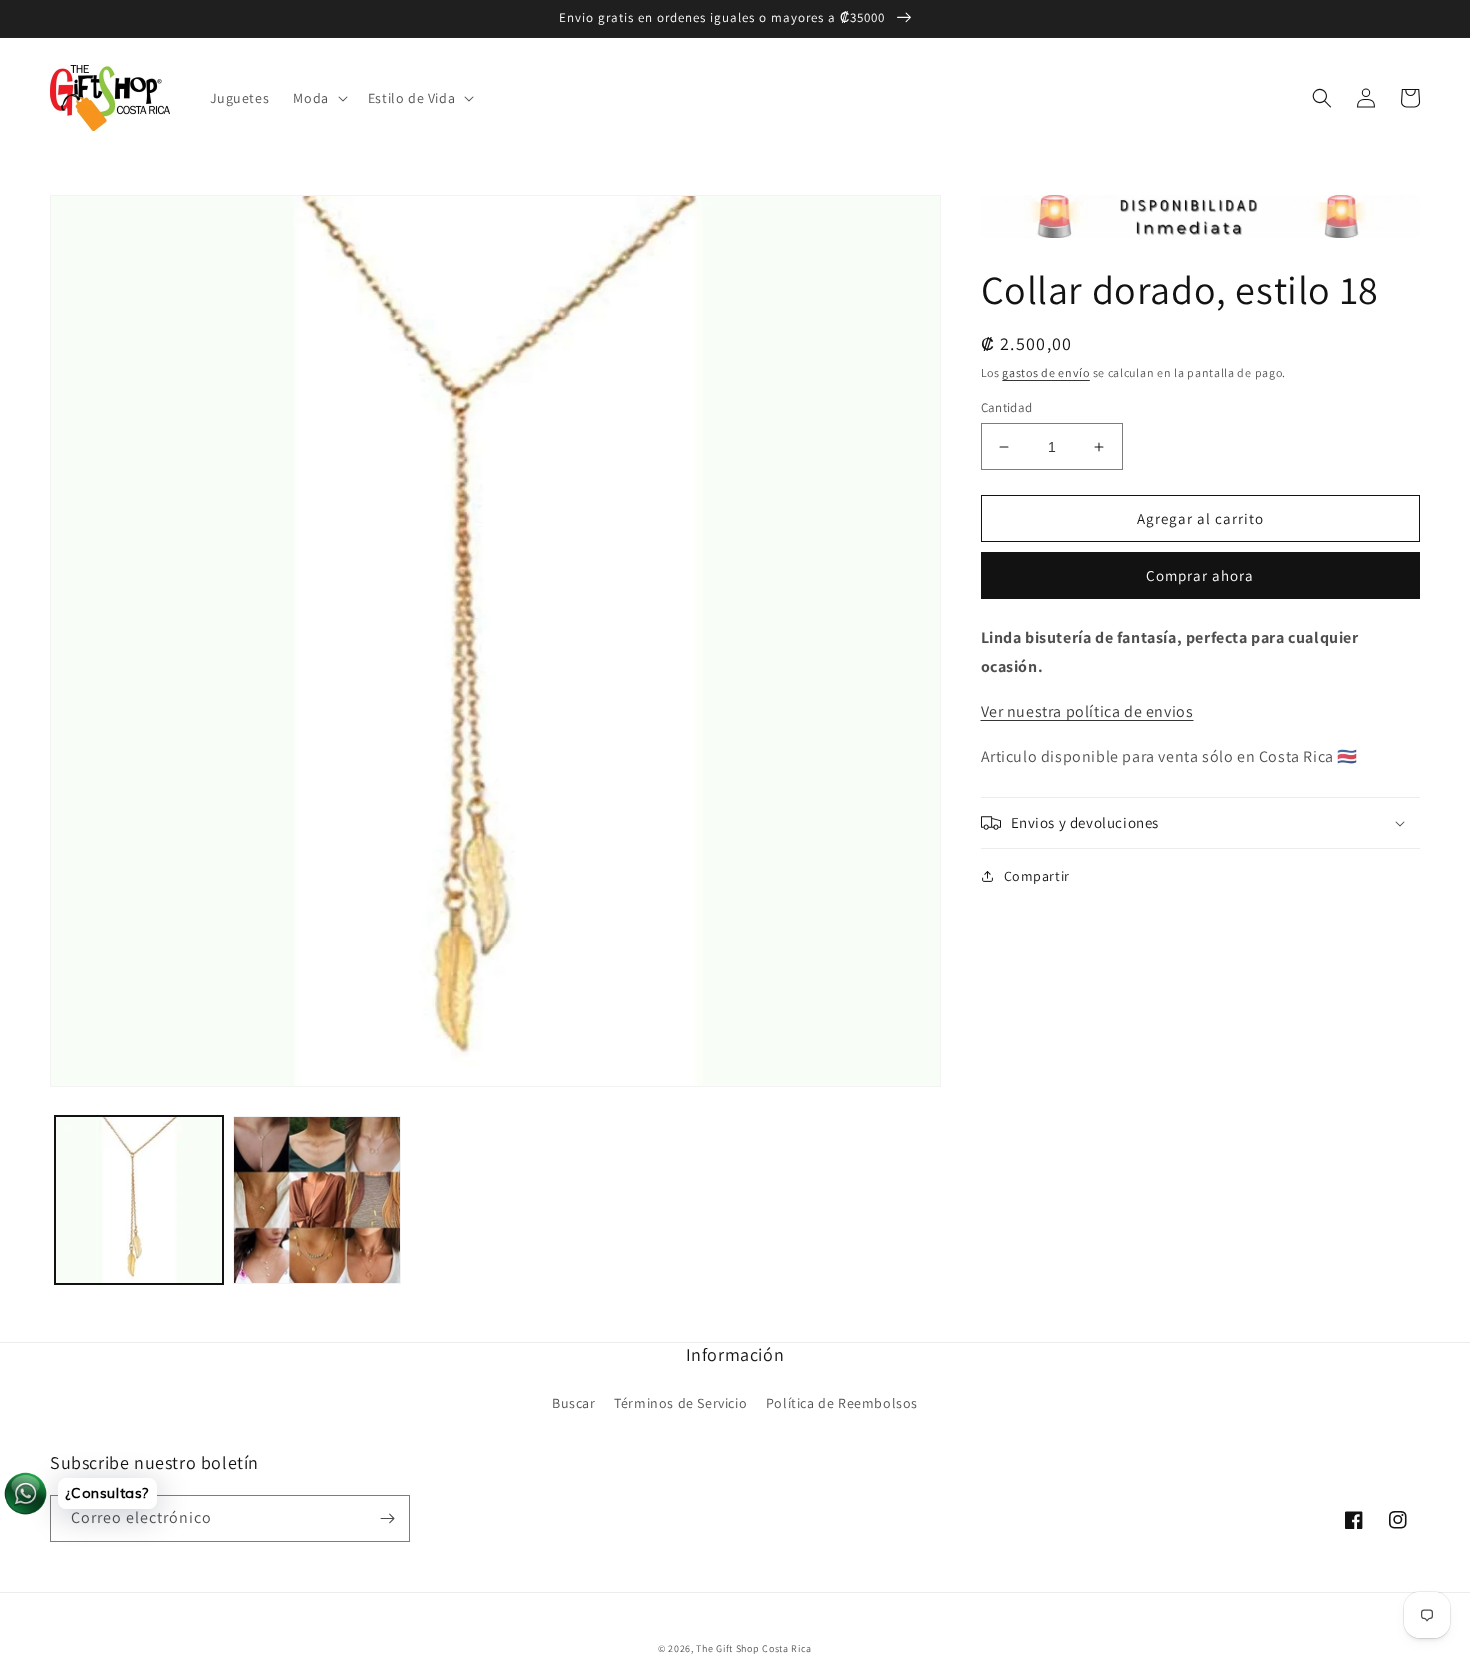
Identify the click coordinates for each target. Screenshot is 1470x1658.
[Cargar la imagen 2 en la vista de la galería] (317, 1200)
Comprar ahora (1200, 575)
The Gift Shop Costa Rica (754, 1648)
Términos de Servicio (680, 1403)
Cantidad (1007, 407)
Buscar (574, 1403)
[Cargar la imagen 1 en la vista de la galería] (139, 1200)
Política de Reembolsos (842, 1403)
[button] (318, 98)
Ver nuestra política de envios (1087, 711)
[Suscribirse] (387, 1518)
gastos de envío (1046, 372)
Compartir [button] (1037, 876)
